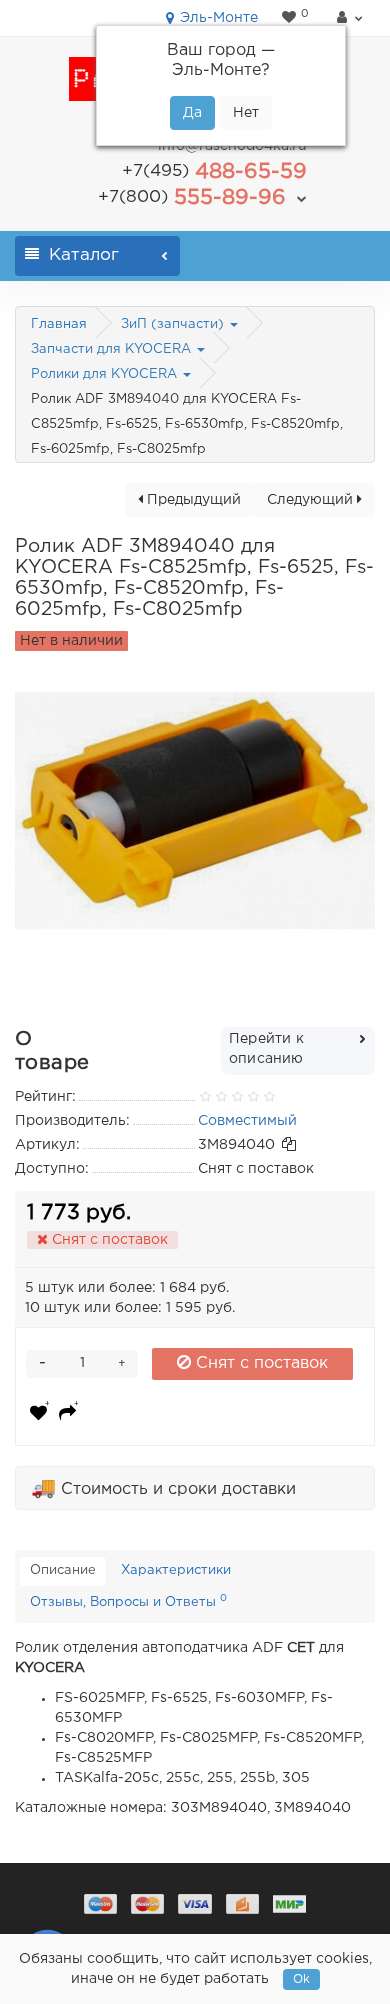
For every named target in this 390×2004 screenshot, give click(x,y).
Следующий (312, 500)
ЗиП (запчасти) (174, 324)
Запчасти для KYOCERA (113, 349)
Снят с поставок (259, 1363)
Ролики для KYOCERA (106, 374)
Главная (59, 324)
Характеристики (176, 1570)
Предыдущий (192, 500)
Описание (63, 1570)
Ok (301, 1979)
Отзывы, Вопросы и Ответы (128, 1601)
